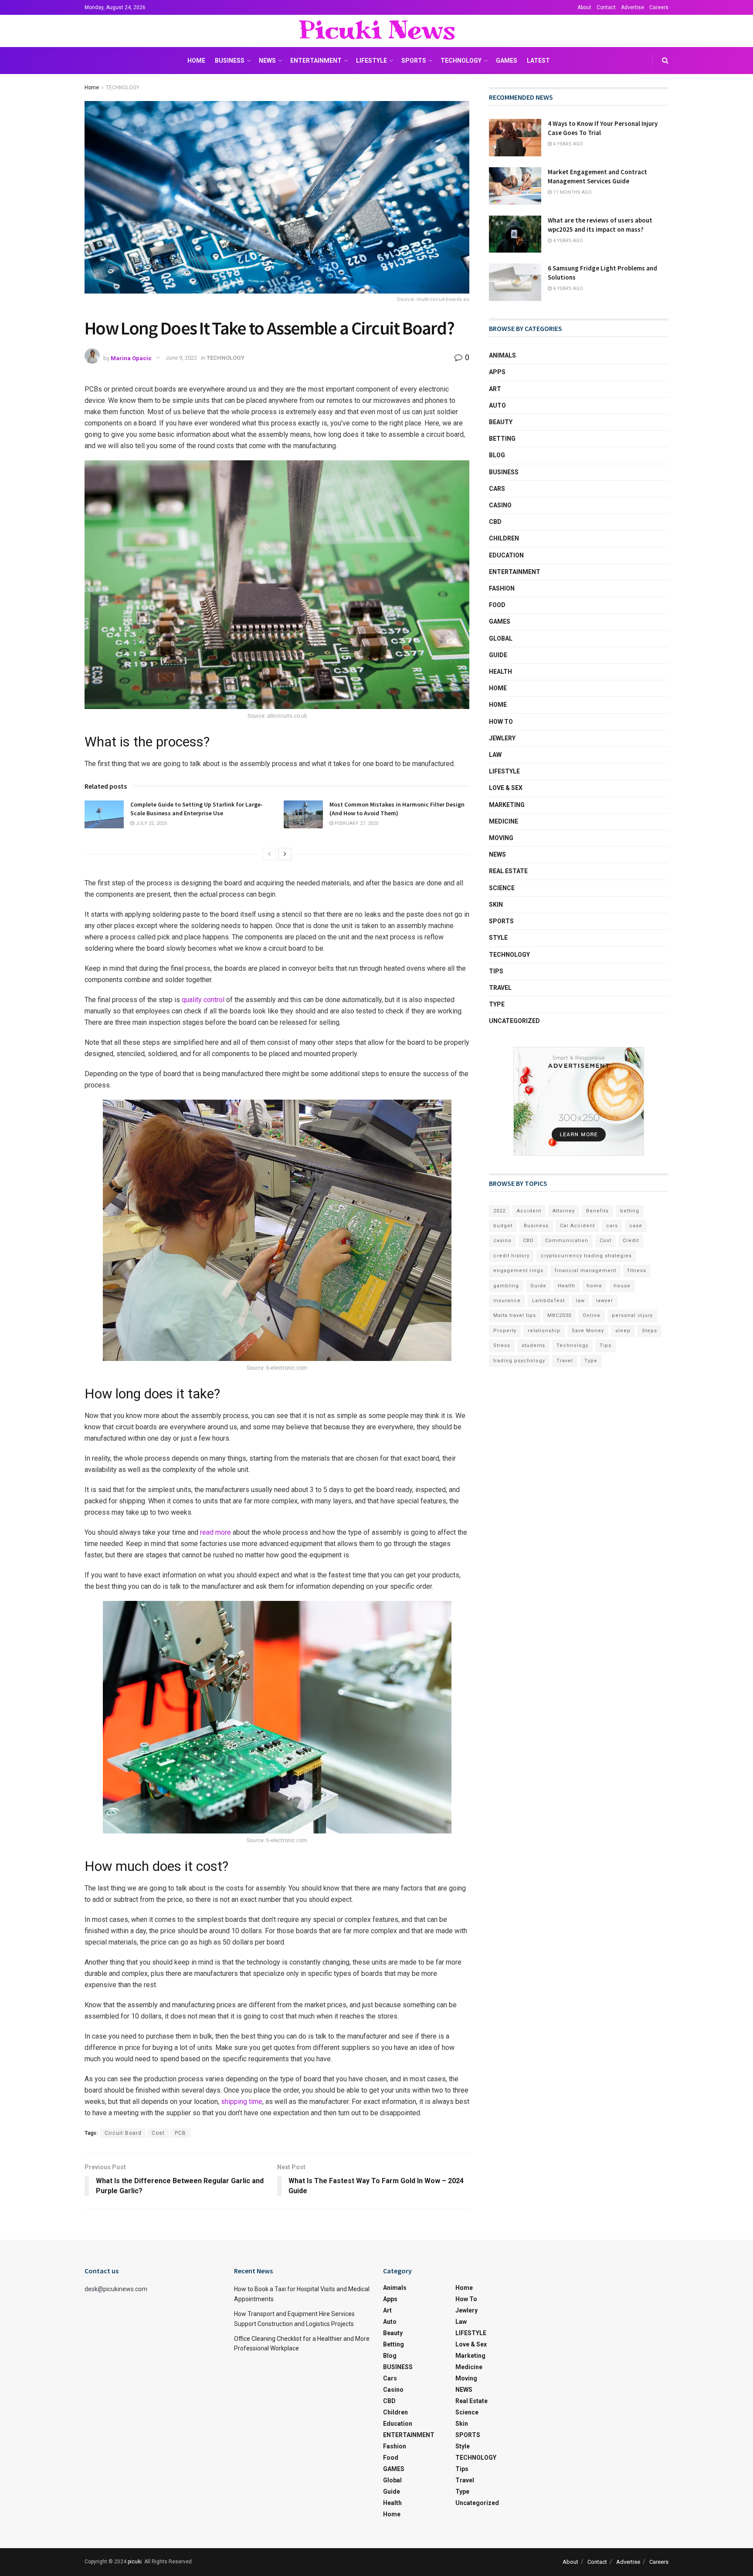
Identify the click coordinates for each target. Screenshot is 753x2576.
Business (536, 1226)
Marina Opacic (131, 358)
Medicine (504, 821)
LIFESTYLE (371, 61)
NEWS (267, 61)
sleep (623, 1331)
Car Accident (577, 1226)
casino (502, 1241)
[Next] (285, 854)
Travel (500, 988)
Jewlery (502, 738)
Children (504, 538)
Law (495, 755)
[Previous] (269, 854)
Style (498, 938)
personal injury (632, 1315)
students (533, 1345)
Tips (496, 971)
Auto (497, 405)
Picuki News (376, 31)
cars (612, 1226)
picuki (135, 2562)
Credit (631, 1241)
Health (500, 672)
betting (630, 1211)
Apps (497, 372)
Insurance (507, 1301)
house (622, 1286)
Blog (497, 455)
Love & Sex (506, 788)
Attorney (564, 1211)
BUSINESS (230, 61)
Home (196, 61)
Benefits (597, 1211)
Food (497, 605)
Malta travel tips (515, 1315)
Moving (501, 838)
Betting (502, 439)
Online (592, 1315)
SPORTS (414, 61)
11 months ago (572, 192)
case (636, 1226)
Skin (496, 905)
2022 (499, 1211)
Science (502, 888)
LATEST (538, 61)
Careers (659, 7)
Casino (500, 505)
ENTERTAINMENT (316, 61)
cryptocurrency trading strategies (586, 1256)
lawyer (605, 1301)
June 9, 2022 (181, 358)
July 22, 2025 (151, 823)
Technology (572, 1345)
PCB (180, 2133)
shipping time (242, 2102)
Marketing (507, 805)
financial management (585, 1271)
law (580, 1301)
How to (501, 722)
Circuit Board (123, 2133)
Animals (502, 355)
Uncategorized (514, 1021)
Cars (497, 489)
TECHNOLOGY (461, 61)
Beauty (501, 422)
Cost (158, 2133)
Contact (606, 7)
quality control (203, 1000)
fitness (637, 1271)
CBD (495, 522)
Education (506, 555)
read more (215, 1532)
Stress (502, 1345)
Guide (498, 655)
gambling (506, 1286)
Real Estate (508, 871)
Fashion (502, 588)
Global (501, 638)
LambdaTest (548, 1301)
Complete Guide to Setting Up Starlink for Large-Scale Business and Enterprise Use (197, 809)
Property (505, 1331)
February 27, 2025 (356, 823)
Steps (650, 1331)
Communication (567, 1241)
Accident (529, 1211)
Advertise (633, 7)
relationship (544, 1331)
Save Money (588, 1331)
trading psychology (519, 1361)
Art (495, 389)
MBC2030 (559, 1315)
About (584, 7)
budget (503, 1226)
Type (497, 1004)
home (594, 1286)
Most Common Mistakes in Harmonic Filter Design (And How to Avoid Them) (397, 809)
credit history (511, 1256)
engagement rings (518, 1271)
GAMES (507, 61)
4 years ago (567, 144)
